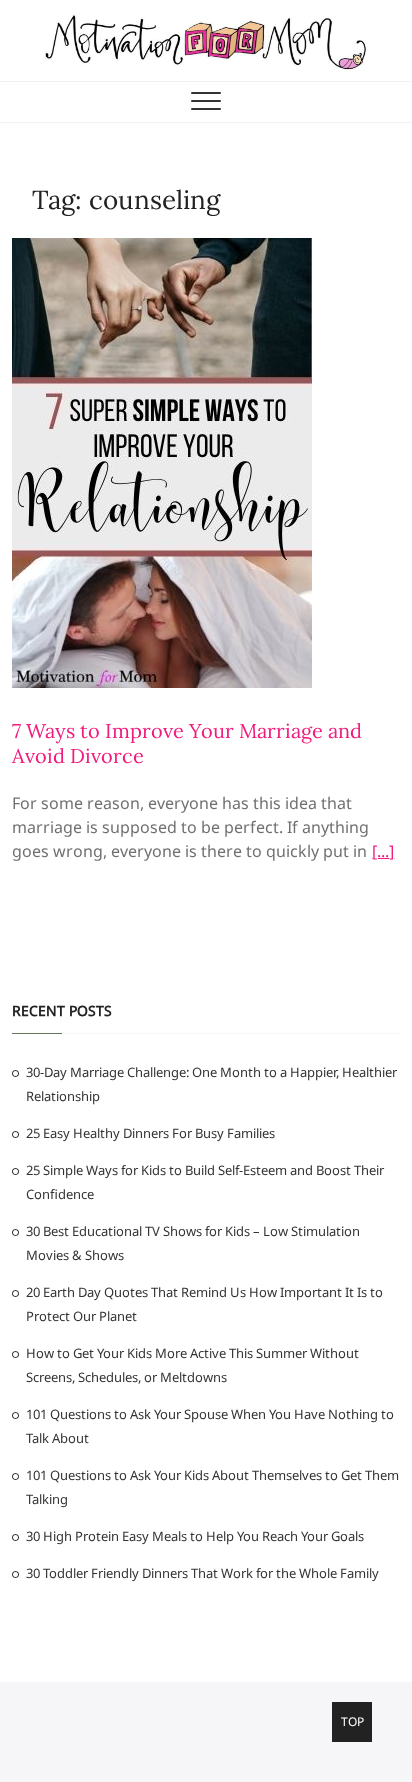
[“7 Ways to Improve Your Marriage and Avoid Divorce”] (383, 854)
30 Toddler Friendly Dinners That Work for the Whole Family (202, 1573)
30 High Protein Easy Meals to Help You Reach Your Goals (195, 1536)
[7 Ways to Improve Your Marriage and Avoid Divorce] (162, 250)
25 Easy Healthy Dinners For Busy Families (150, 1133)
